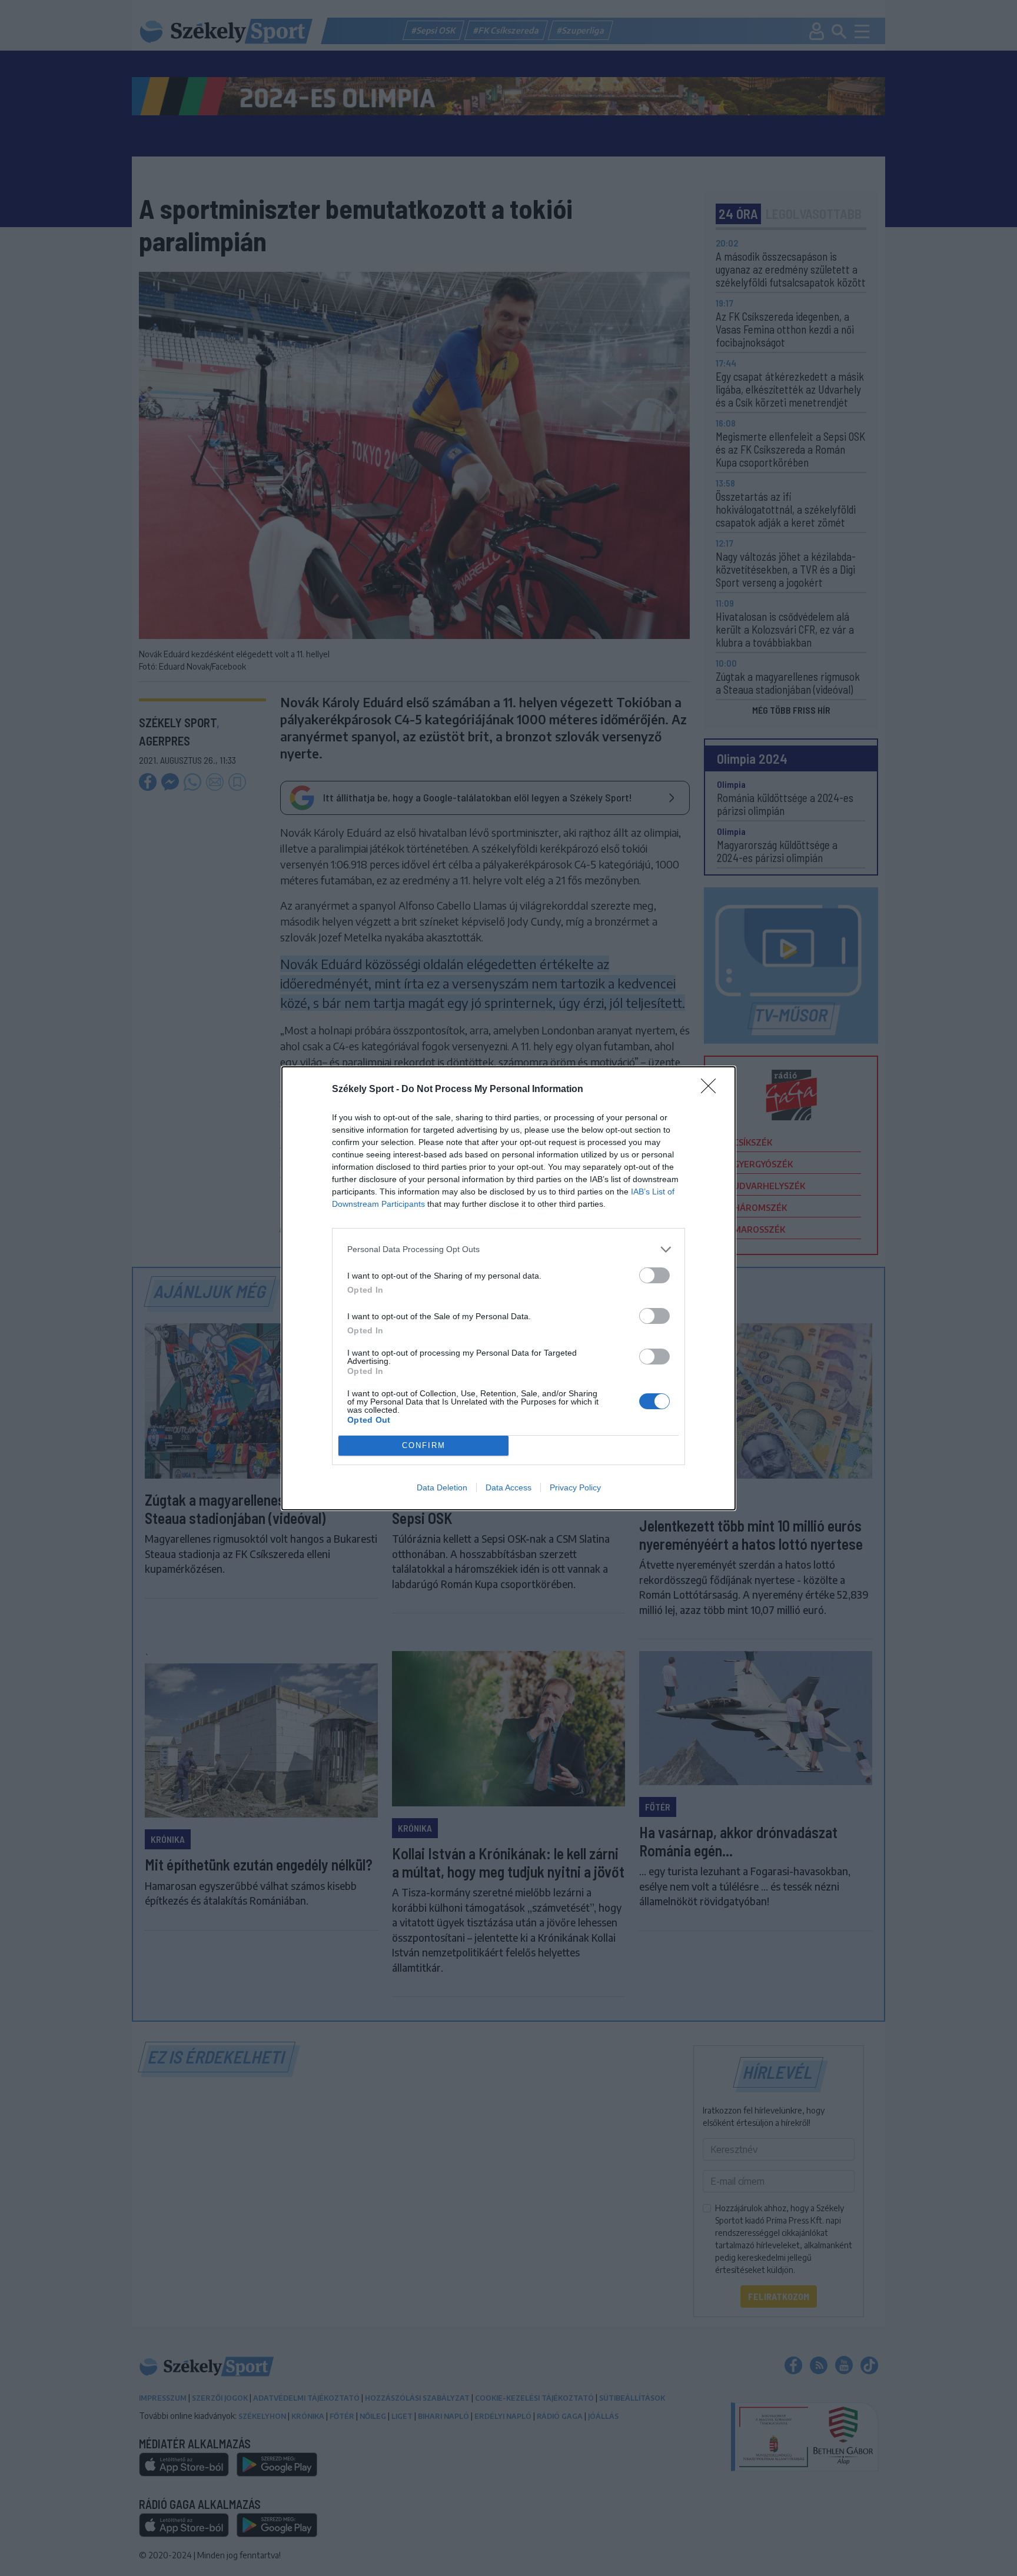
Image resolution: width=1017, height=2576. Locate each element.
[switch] (654, 1275)
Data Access (508, 1487)
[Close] (712, 1090)
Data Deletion (442, 1487)
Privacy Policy (575, 1487)
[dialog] (508, 1288)
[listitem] (508, 1249)
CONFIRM (424, 1445)
